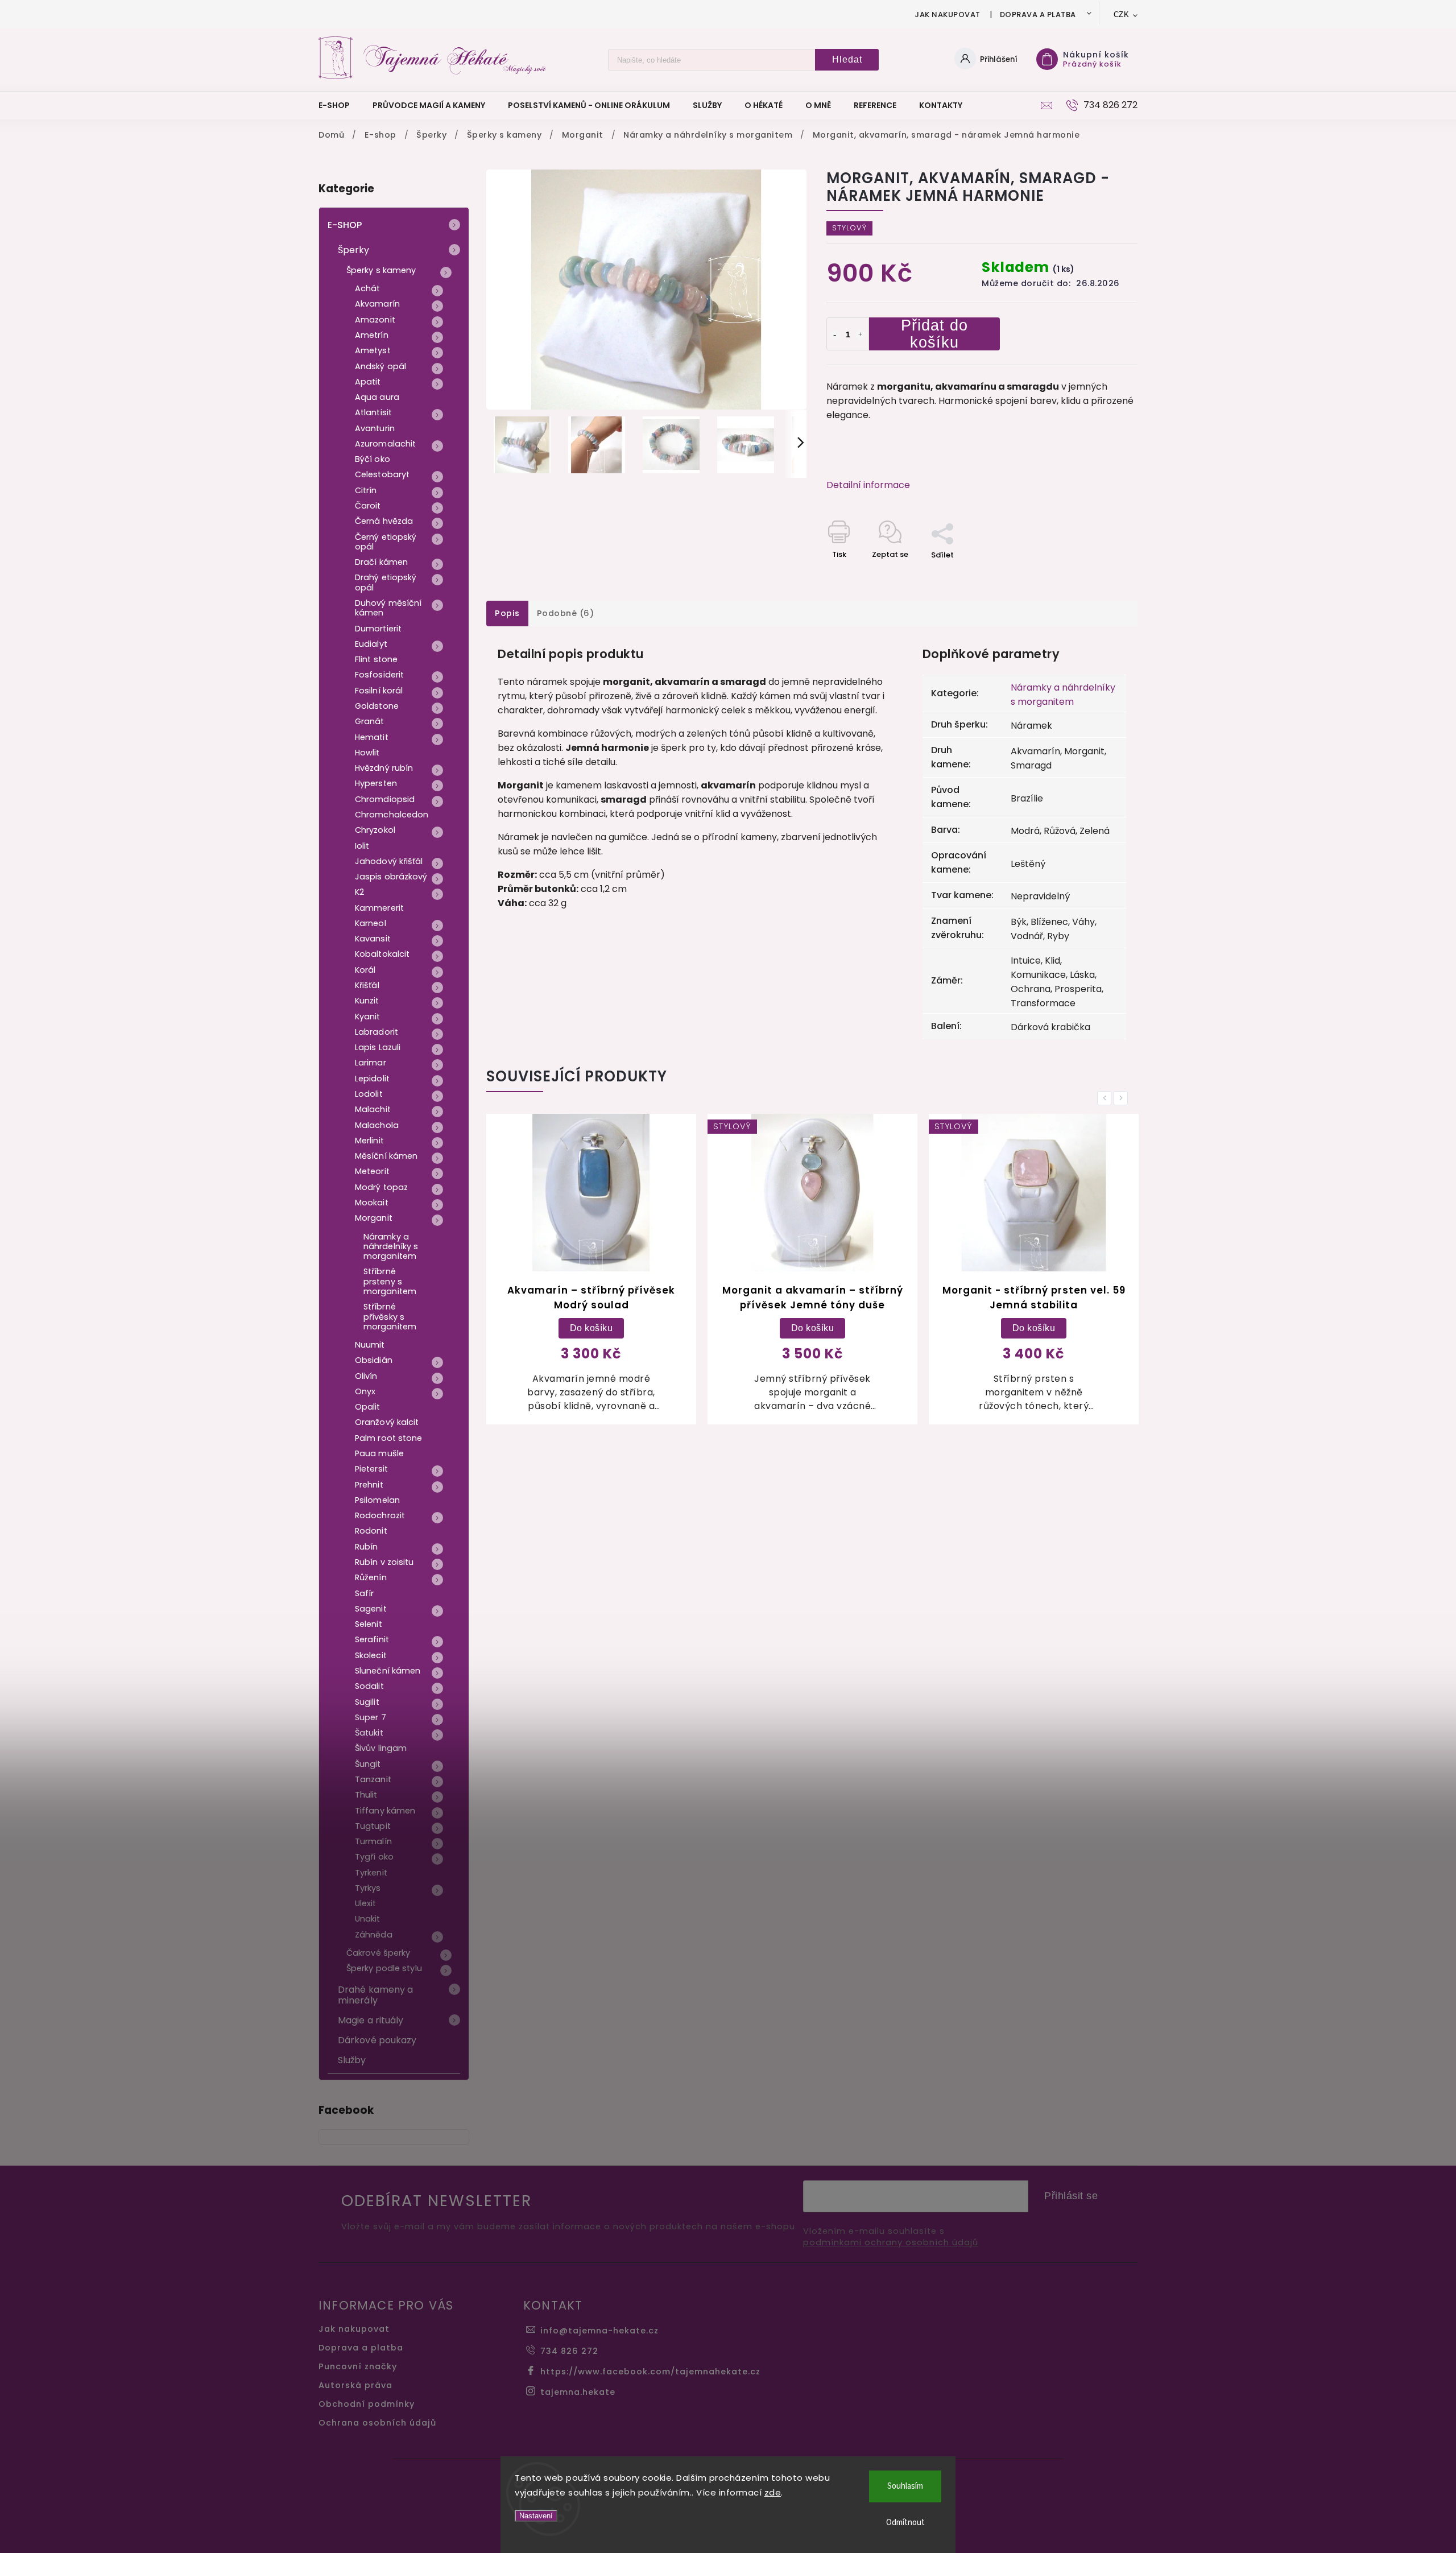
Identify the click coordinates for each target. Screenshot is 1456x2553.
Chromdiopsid (385, 799)
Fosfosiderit (379, 675)
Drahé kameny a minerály (375, 1995)
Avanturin (375, 428)
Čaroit (368, 506)
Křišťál (367, 985)
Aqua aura (377, 397)
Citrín (366, 490)
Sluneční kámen (388, 1671)
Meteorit (372, 1171)
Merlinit (369, 1141)
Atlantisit (373, 412)
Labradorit (377, 1032)
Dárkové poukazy (377, 2040)
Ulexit (366, 1903)
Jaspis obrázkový (391, 877)
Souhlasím (905, 2486)
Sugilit (367, 1702)
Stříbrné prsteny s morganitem (390, 1281)
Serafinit (372, 1639)
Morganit (374, 1218)
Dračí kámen (381, 562)
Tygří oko (374, 1857)
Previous (1106, 1098)
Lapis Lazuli (378, 1047)
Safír (365, 1593)
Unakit (368, 1919)
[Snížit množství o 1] (835, 335)
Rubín (367, 1547)
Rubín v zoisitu (384, 1562)
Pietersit (371, 1469)
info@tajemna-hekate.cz (599, 2331)
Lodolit (369, 1094)
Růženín (371, 1577)
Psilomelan (377, 1500)
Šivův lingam (381, 1748)
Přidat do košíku (934, 334)
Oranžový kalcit (387, 1422)
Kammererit (379, 908)
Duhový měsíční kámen (388, 608)
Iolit (362, 846)
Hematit (372, 737)
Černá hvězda (384, 521)
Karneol (371, 923)
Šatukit (369, 1733)
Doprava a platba (1038, 15)
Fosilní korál (379, 691)
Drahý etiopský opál (386, 582)
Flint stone (376, 659)
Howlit (367, 753)
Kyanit (368, 1017)
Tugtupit (373, 1826)
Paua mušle (379, 1453)
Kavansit (373, 939)
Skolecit (371, 1655)
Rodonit (371, 1531)
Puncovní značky (358, 2366)
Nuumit (370, 1345)
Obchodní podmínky (367, 2404)
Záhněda (374, 1935)
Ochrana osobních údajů (377, 2423)
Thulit (366, 1795)
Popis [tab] (507, 613)
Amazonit (375, 320)
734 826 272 (569, 2351)
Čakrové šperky (378, 1953)
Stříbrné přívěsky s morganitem (390, 1317)
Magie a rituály (371, 2020)
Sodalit (369, 1686)
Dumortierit (378, 629)
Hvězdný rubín (384, 768)
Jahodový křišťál (389, 861)
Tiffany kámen (385, 1811)
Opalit (368, 1407)
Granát (370, 721)
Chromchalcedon (392, 815)
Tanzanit (373, 1779)
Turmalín (373, 1841)
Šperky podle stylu (384, 1968)
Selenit (369, 1624)
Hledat (847, 59)
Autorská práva (355, 2385)
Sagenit (371, 1609)
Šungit (368, 1764)
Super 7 (371, 1717)
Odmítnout (905, 2523)
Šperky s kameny (381, 270)
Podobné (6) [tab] (566, 613)
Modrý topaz (381, 1187)
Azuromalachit (385, 444)
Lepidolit (372, 1079)
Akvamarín (377, 304)
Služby (352, 2060)
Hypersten (376, 783)
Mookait (372, 1203)
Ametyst (373, 350)
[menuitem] (340, 105)
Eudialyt (371, 644)
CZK (1122, 15)
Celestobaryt (382, 474)
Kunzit (367, 1001)
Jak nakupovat (948, 15)
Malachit (373, 1109)
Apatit (368, 382)
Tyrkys (368, 1888)
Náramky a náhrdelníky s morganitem (391, 1247)
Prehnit (369, 1485)
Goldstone (377, 706)
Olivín (366, 1376)
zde (773, 2492)
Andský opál (380, 366)
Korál (365, 970)
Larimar (371, 1063)
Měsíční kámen (386, 1156)
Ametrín (372, 335)
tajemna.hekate (578, 2392)
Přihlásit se (1071, 2196)
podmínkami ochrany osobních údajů (891, 2243)
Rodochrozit (380, 1515)
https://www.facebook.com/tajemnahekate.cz (650, 2372)
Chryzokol (375, 830)
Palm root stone (389, 1438)
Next (1123, 1098)
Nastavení (536, 2516)
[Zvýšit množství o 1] (861, 335)
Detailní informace (868, 485)
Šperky (354, 250)
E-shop (345, 225)
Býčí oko (373, 459)
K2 (359, 892)
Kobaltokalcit (382, 954)
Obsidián (374, 1360)
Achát (368, 288)
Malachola (377, 1125)
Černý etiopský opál (386, 542)
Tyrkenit (371, 1873)
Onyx (365, 1391)
